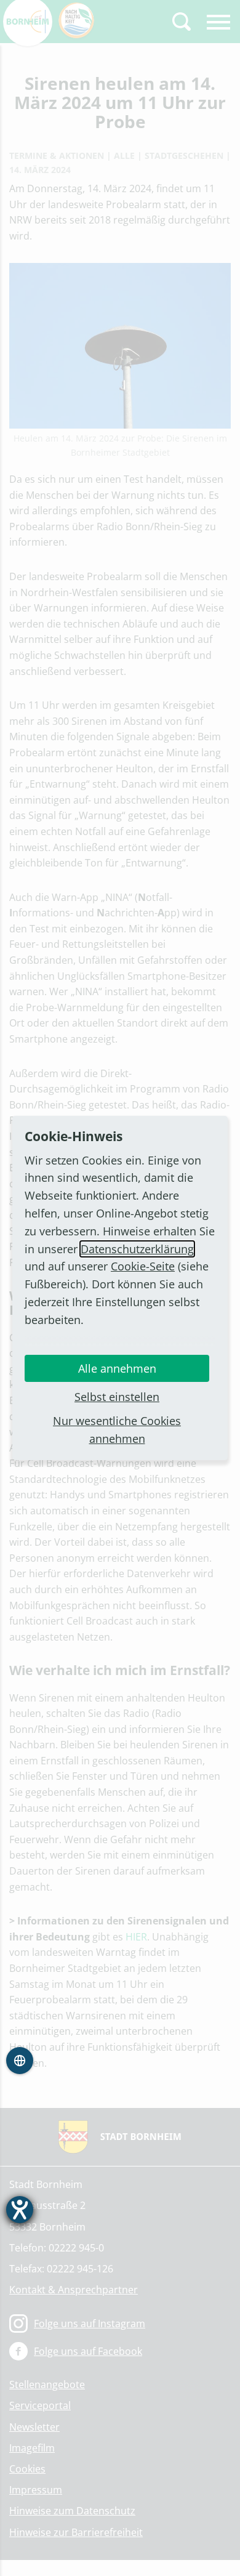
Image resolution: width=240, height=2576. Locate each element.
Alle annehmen (117, 1368)
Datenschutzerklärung (137, 1249)
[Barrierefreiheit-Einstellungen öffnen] (20, 2210)
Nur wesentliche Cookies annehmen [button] (117, 1430)
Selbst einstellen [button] (117, 1397)
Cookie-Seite (143, 1266)
